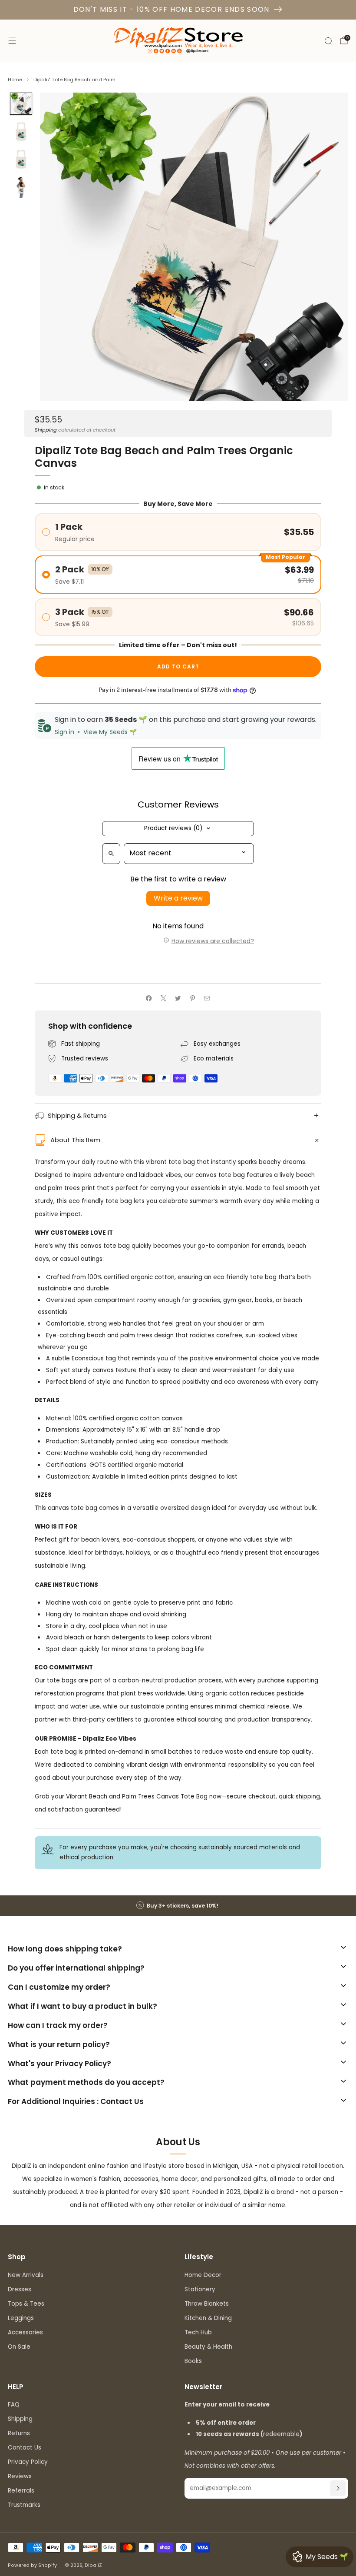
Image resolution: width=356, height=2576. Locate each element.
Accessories (25, 2332)
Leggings (21, 2318)
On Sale (19, 2347)
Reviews (20, 2476)
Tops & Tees (26, 2304)
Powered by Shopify (32, 2565)
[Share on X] (163, 998)
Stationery (200, 2289)
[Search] (328, 41)
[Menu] (12, 41)
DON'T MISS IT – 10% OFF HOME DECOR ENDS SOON (171, 9)
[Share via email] (207, 998)
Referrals (21, 2491)
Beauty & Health (208, 2347)
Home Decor (203, 2275)
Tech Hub (198, 2332)
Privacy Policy (28, 2462)
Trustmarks (24, 2505)
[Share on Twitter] (178, 998)
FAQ (14, 2405)
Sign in (64, 732)
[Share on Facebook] (149, 998)
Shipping (46, 430)
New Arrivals (26, 2275)
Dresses (20, 2289)
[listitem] (178, 1906)
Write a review (178, 898)
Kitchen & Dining (208, 2318)
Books (193, 2361)
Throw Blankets (207, 2304)
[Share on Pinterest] (192, 998)
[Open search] (111, 854)
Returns (19, 2433)
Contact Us (25, 2448)
